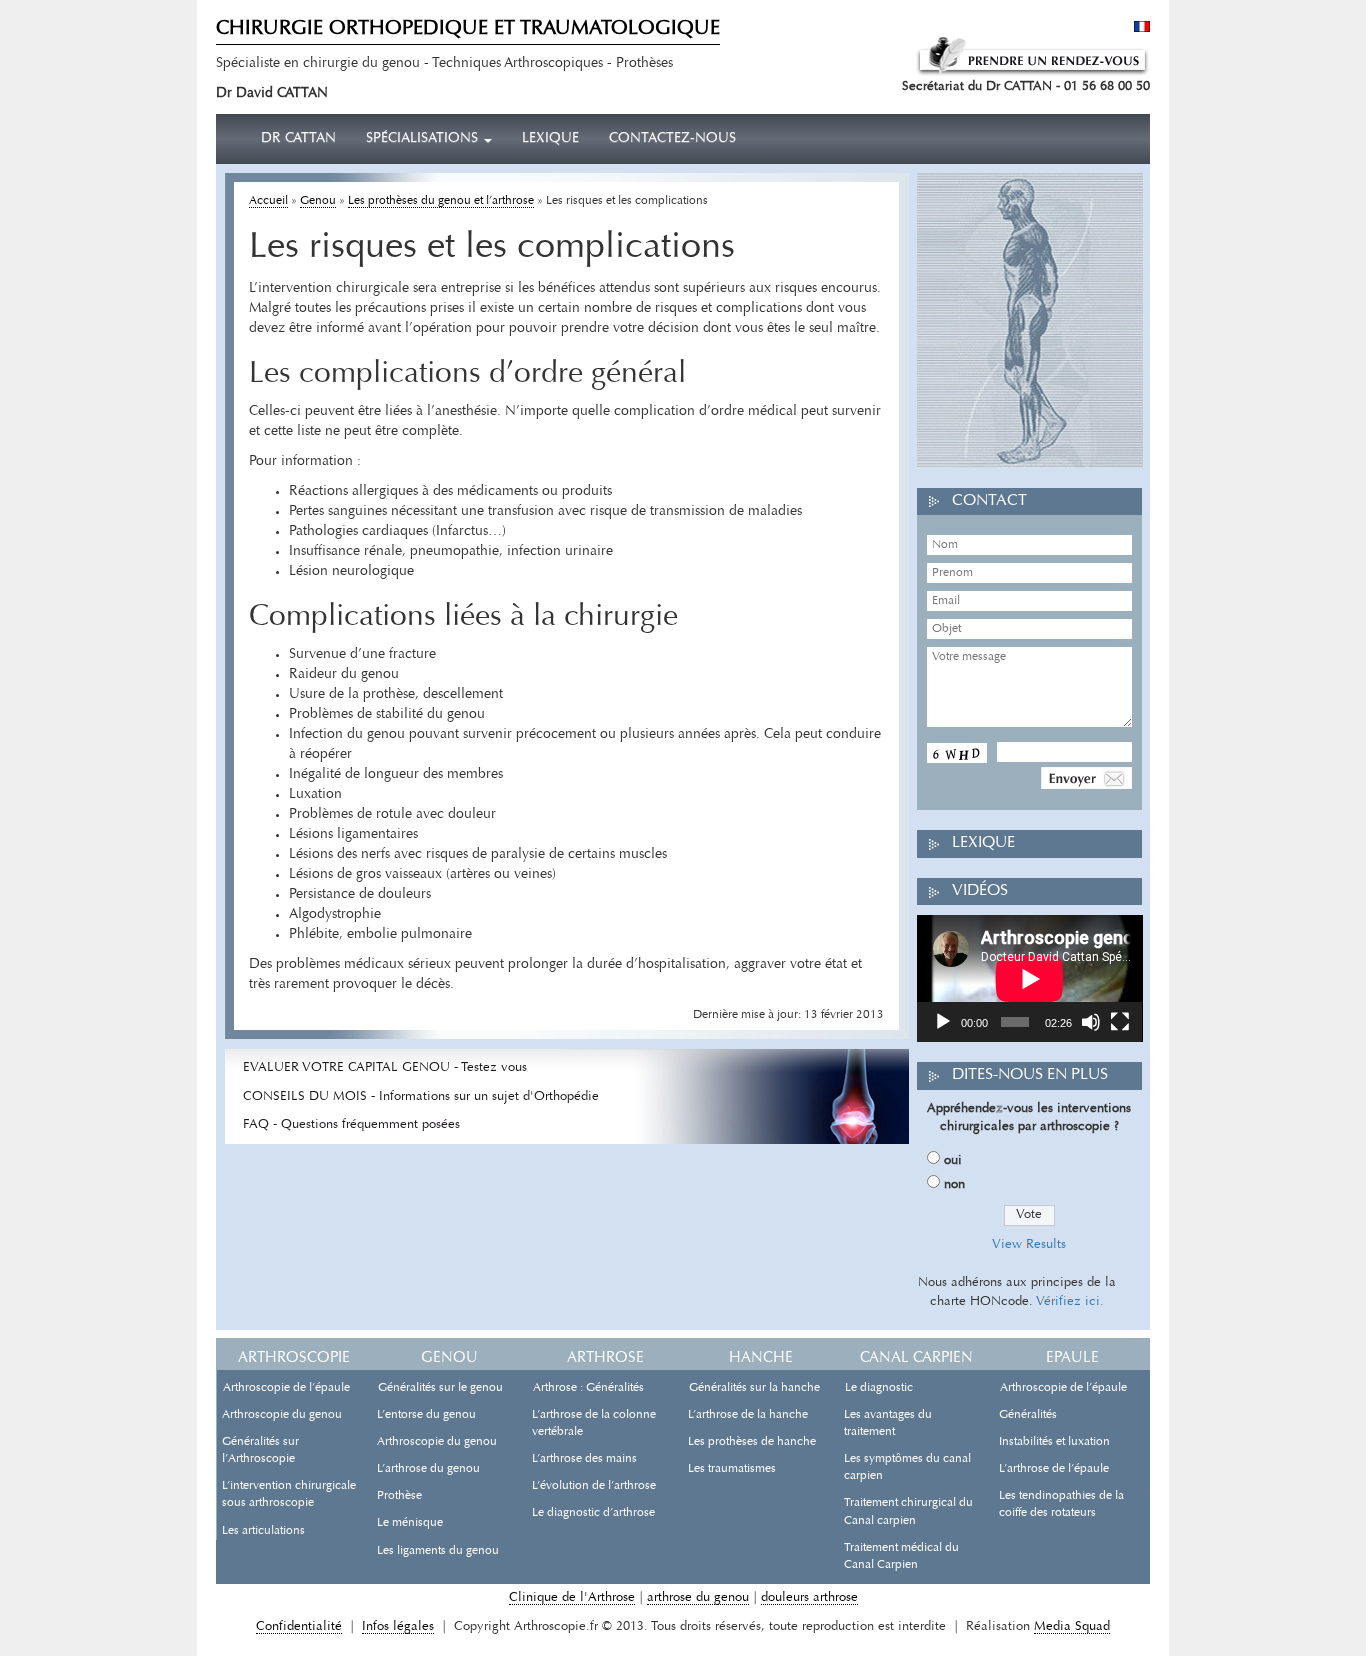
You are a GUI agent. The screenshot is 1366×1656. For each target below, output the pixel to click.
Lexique (550, 139)
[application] (1030, 978)
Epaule (1072, 1358)
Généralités (1028, 1415)
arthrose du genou (698, 1597)
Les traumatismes (732, 1469)
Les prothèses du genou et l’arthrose (441, 201)
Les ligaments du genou (438, 1551)
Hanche (761, 1358)
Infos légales (398, 1626)
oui (953, 1160)
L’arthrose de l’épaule (1054, 1469)
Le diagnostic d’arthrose (593, 1513)
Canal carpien (916, 1358)
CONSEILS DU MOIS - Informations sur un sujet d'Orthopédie (421, 1096)
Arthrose (605, 1358)
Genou (318, 201)
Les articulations (263, 1531)
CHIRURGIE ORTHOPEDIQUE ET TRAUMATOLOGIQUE (468, 29)
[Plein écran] (1120, 1022)
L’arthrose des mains (584, 1459)
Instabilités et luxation (1054, 1442)
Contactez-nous (672, 139)
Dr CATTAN (298, 139)
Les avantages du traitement (888, 1423)
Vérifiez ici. (1070, 1301)
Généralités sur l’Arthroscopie (260, 1450)
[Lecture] (943, 1022)
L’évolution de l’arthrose (594, 1486)
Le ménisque (410, 1523)
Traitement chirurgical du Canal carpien (908, 1511)
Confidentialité (299, 1626)
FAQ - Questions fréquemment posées (351, 1124)
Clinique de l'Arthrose (572, 1597)
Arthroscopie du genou (282, 1415)
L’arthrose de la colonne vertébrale (594, 1423)
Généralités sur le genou (440, 1388)
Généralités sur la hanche (754, 1388)
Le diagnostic (879, 1388)
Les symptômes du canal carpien (907, 1467)
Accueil (268, 201)
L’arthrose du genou (428, 1469)
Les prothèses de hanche (752, 1442)
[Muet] (1091, 1022)
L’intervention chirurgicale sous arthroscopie (289, 1494)
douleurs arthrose (809, 1597)
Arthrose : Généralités (588, 1388)
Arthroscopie (294, 1358)
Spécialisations (424, 139)
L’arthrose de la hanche (748, 1415)
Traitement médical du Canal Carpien (901, 1556)
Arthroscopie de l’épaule (286, 1388)
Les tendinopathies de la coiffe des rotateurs (1061, 1504)
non (954, 1184)
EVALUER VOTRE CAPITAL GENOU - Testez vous (385, 1067)
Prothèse (399, 1496)
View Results (1029, 1244)
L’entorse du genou (426, 1415)
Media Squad (1072, 1626)
